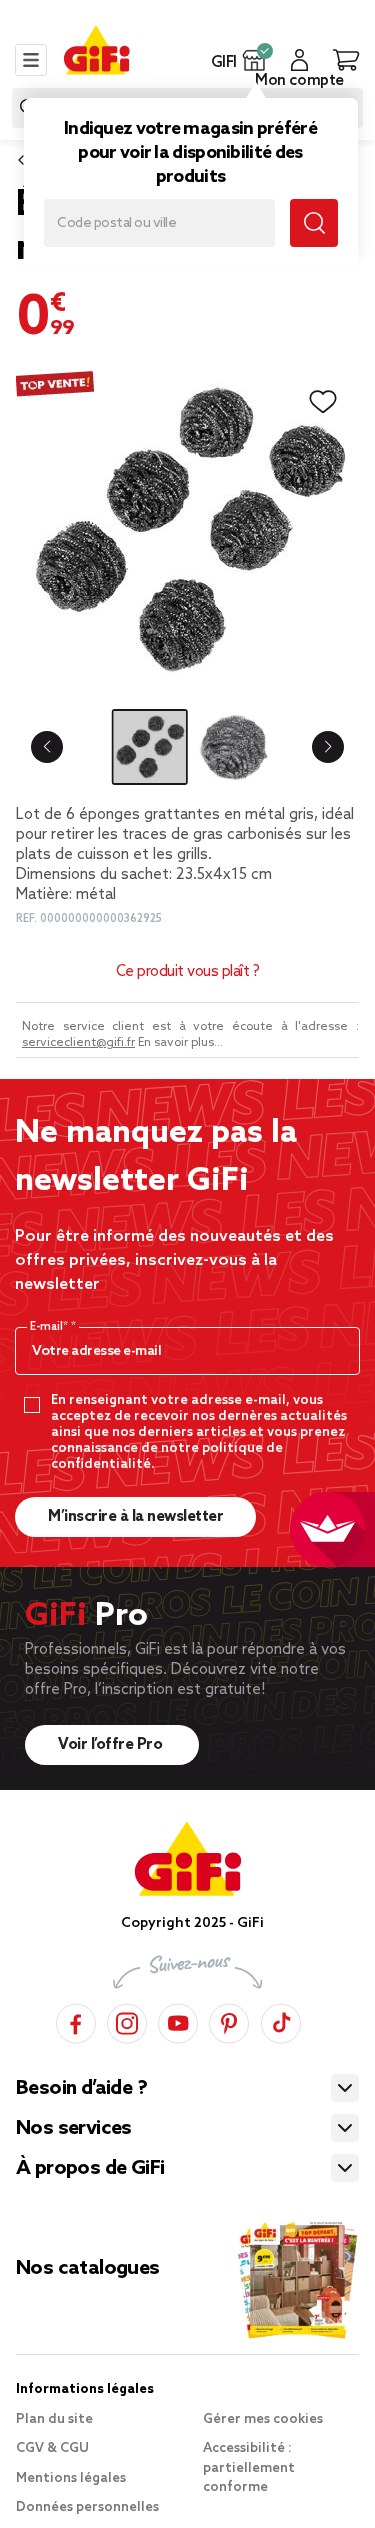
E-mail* (50, 1327)
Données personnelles (87, 2507)
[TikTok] (281, 2020)
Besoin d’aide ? (81, 2089)
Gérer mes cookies (263, 2419)
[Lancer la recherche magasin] (314, 223)
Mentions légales (71, 2478)
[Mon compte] (299, 60)
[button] (254, 60)
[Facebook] (76, 2020)
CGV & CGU (52, 2448)
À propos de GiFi (90, 2169)
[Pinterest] (229, 2020)
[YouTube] (178, 2020)
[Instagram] (127, 2020)
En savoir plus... (180, 1043)
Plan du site (54, 2419)
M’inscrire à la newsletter (135, 1517)
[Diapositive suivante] (328, 747)
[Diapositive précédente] (47, 747)
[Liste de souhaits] (323, 402)
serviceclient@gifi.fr (78, 1043)
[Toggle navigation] (31, 60)
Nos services (74, 2129)
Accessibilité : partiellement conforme (249, 2468)
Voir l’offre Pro (112, 1745)
